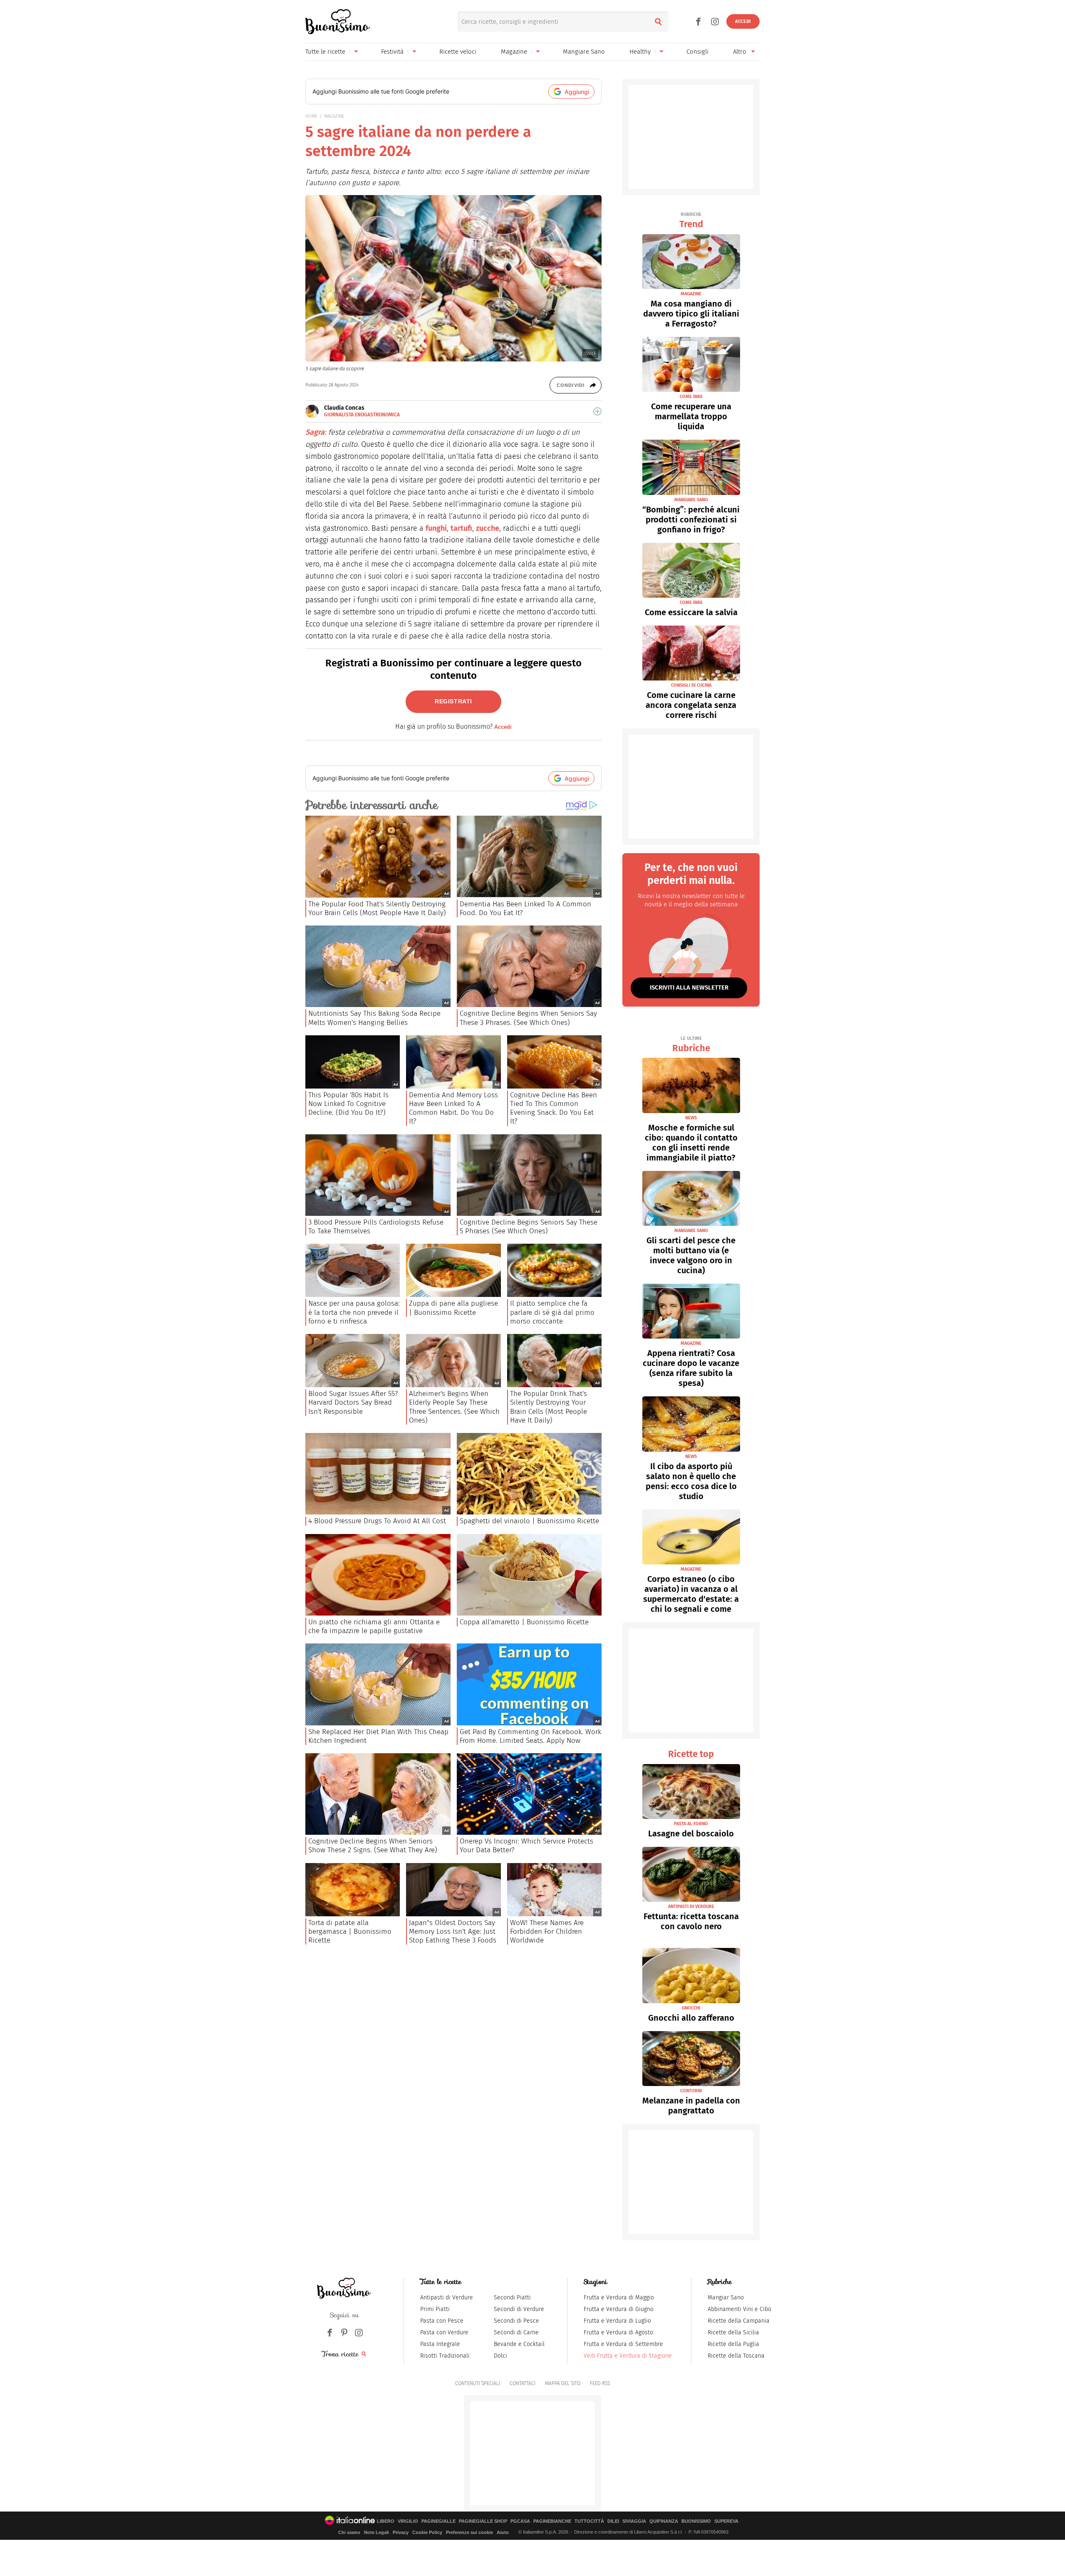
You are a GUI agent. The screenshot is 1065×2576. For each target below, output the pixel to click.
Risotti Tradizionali (445, 2356)
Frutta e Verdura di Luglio (617, 2321)
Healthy (640, 52)
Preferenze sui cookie (469, 2532)
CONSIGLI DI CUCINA (691, 685)
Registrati (453, 701)
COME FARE (691, 397)
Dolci (500, 2356)
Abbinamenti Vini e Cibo (739, 2309)
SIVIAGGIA (634, 2521)
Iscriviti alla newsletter (689, 987)
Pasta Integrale (440, 2344)
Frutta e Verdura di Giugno (619, 2309)
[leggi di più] (597, 411)
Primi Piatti (435, 2309)
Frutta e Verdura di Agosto (618, 2332)
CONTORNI (691, 2091)
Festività (392, 52)
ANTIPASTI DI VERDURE (691, 1907)
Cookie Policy (427, 2532)
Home (311, 116)
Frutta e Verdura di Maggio (619, 2298)
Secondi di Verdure (519, 2309)
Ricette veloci (458, 52)
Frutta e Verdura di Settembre (623, 2344)
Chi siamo (349, 2532)
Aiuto (503, 2532)
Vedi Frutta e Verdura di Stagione (628, 2356)
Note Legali (376, 2532)
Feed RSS (600, 2383)
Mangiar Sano (726, 2298)
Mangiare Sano (584, 52)
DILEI (613, 2521)
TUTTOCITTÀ (589, 2521)
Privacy (401, 2532)
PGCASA (520, 2521)
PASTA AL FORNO (691, 1824)
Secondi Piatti (512, 2298)
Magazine (514, 52)
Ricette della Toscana (736, 2356)
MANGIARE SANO (691, 500)
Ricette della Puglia (733, 2344)
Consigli (697, 52)
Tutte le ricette (325, 52)
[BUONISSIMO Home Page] (338, 22)
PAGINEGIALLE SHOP (483, 2521)
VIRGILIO (408, 2521)
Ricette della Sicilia (733, 2332)
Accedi (743, 21)
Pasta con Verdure (444, 2332)
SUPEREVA (726, 2521)
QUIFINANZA (664, 2521)
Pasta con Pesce (442, 2321)
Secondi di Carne (516, 2332)
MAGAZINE (334, 116)
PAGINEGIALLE (438, 2521)
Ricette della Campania (739, 2321)
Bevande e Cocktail (519, 2344)
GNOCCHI (691, 2008)
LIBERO (386, 2521)
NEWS (691, 1118)
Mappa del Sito (563, 2383)
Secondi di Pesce (516, 2321)
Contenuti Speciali (478, 2383)
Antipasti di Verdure (447, 2298)
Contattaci (523, 2383)
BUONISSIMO (696, 2521)
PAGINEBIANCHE (552, 2521)
